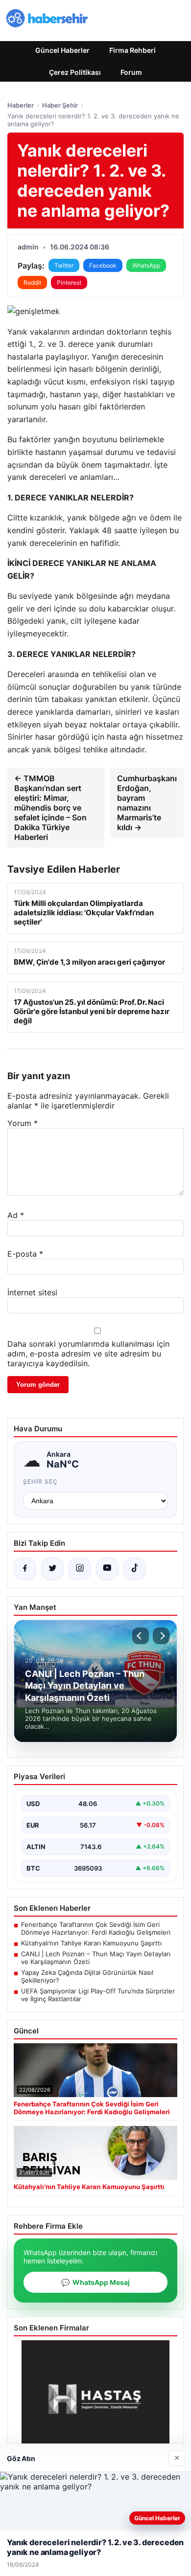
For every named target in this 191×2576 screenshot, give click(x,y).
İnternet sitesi (32, 1292)
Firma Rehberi (132, 50)
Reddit (32, 282)
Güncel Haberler (62, 50)
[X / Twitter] (52, 1569)
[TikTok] (135, 1569)
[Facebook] (25, 1569)
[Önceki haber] (141, 1636)
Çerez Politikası (75, 72)
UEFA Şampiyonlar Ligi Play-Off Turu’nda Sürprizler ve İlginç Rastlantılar (98, 1995)
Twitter (64, 265)
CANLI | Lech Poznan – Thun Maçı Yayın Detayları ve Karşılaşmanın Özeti (96, 1958)
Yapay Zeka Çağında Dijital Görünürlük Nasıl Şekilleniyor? (87, 1976)
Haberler (21, 105)
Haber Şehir (60, 105)
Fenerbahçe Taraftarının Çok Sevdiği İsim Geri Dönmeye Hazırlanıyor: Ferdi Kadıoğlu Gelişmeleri (96, 1928)
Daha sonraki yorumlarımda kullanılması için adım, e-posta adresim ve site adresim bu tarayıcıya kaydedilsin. (88, 1354)
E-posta (25, 1254)
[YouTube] (107, 1569)
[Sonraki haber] (161, 1636)
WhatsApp (146, 265)
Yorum (23, 1123)
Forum (131, 72)
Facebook (103, 265)
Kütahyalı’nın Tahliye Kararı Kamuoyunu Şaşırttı (91, 1943)
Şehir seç (40, 1481)
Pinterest (69, 282)
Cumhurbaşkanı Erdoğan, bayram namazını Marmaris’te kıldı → (147, 803)
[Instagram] (80, 1569)
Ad (16, 1215)
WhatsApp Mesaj (95, 2282)
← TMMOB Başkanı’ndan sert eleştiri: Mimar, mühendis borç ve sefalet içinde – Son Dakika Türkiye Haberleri (50, 808)
